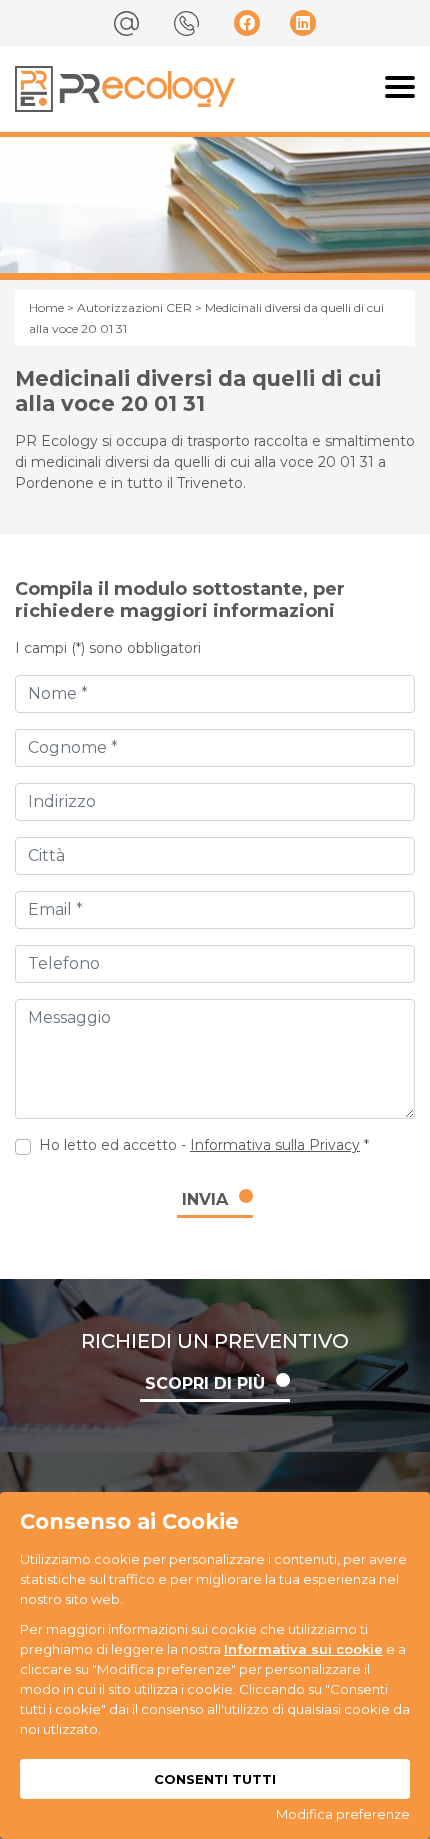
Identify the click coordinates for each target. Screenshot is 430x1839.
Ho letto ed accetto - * (204, 1145)
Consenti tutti (215, 1779)
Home (46, 307)
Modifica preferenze (343, 1814)
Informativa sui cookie (303, 1649)
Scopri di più (205, 1383)
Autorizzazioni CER (134, 307)
